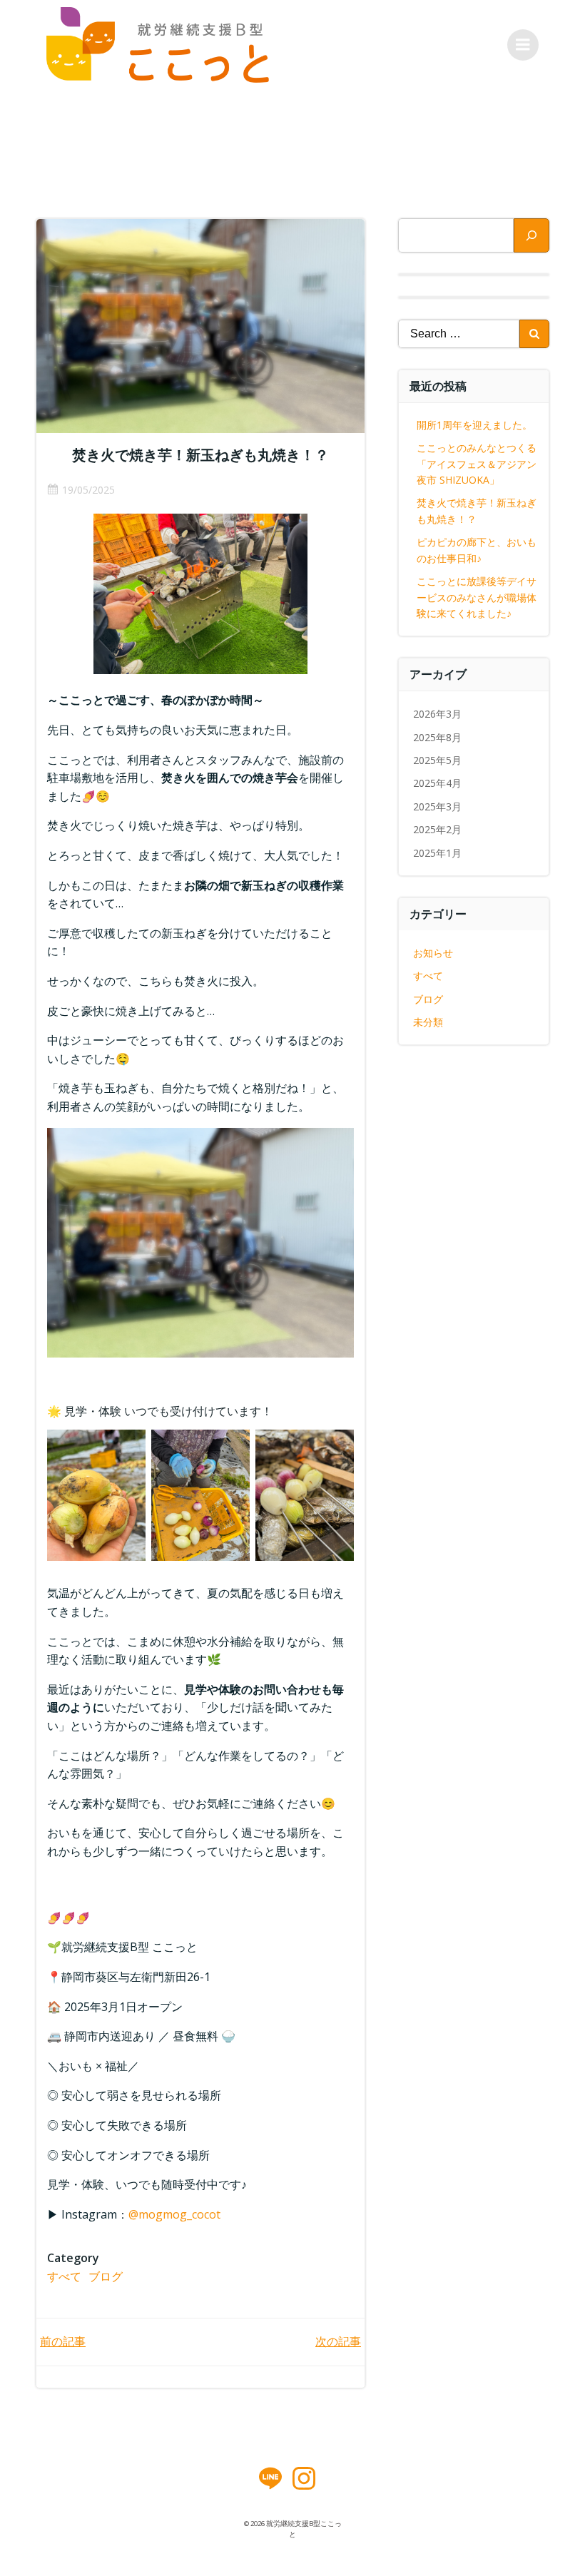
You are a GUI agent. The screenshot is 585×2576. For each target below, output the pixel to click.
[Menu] (523, 45)
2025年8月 (437, 737)
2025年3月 (437, 806)
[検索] (531, 235)
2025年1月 (437, 853)
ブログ (106, 2276)
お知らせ (433, 953)
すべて (64, 2276)
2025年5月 (437, 760)
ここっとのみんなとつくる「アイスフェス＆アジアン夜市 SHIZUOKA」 (477, 464)
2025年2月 (437, 829)
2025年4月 (437, 783)
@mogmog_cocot (174, 2214)
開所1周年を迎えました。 (474, 425)
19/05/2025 (88, 490)
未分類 (428, 1022)
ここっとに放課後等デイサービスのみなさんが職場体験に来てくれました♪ (477, 597)
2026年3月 (437, 714)
